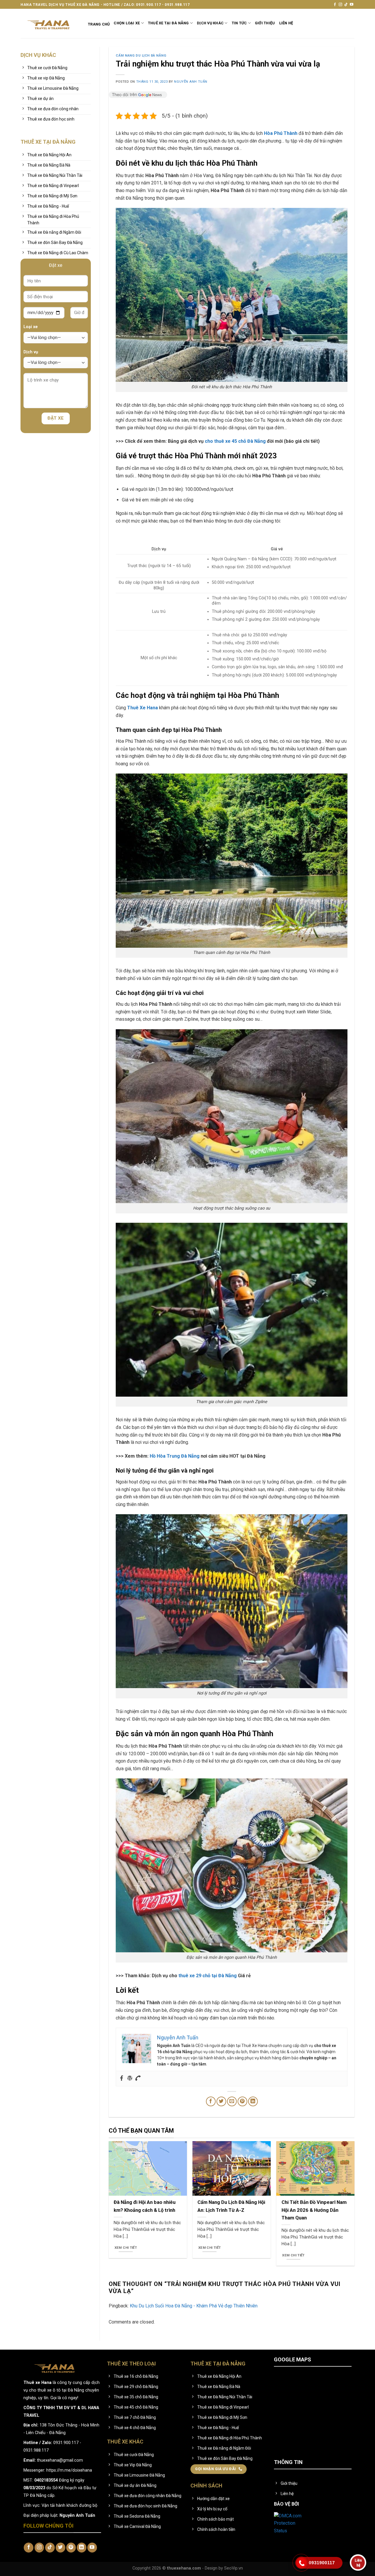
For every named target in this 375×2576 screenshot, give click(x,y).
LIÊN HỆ (286, 23)
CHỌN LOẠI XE (127, 23)
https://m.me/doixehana (69, 2470)
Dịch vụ (31, 352)
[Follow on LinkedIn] (82, 2548)
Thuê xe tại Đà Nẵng (168, 23)
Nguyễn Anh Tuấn (191, 82)
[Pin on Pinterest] (242, 2101)
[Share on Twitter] (221, 2101)
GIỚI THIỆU (265, 23)
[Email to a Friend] (232, 2101)
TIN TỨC (239, 23)
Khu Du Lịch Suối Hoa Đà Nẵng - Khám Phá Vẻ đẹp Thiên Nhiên (194, 2306)
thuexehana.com (185, 2568)
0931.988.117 (36, 2450)
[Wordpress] (130, 2079)
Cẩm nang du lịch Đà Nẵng (141, 56)
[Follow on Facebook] (335, 5)
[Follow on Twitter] (60, 2548)
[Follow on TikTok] (346, 5)
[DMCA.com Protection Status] (292, 2523)
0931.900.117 (66, 2443)
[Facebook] (122, 2079)
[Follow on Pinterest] (71, 2548)
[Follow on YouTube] (352, 5)
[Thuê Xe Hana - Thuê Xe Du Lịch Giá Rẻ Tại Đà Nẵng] (50, 23)
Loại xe (31, 327)
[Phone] (138, 2079)
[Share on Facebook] (211, 2101)
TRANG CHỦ (99, 24)
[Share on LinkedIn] (253, 2101)
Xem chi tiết (126, 2248)
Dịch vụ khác (210, 23)
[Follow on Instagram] (340, 5)
